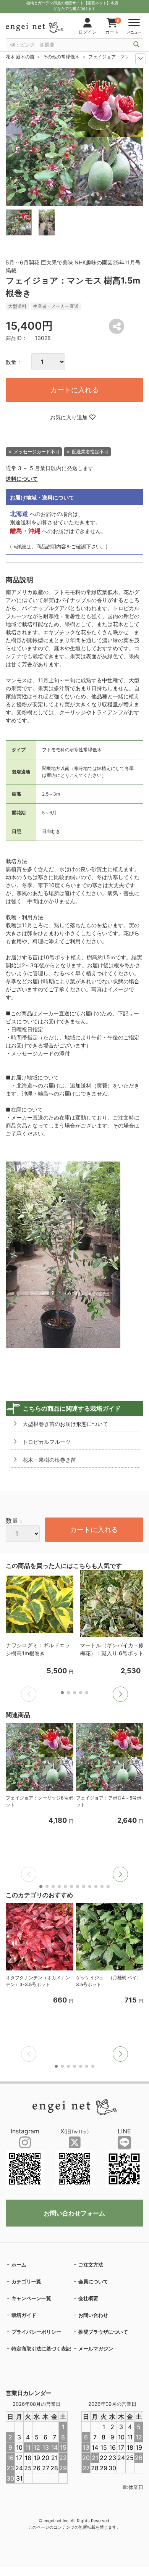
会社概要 (88, 2298)
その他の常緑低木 (61, 57)
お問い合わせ (93, 2315)
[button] (120, 1694)
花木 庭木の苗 (20, 57)
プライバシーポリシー (36, 2332)
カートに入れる (74, 390)
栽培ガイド (24, 2315)
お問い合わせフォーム (74, 2213)
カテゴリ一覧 (26, 2281)
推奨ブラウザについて (103, 2332)
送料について (22, 479)
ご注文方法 (91, 2265)
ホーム (19, 2265)
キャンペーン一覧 (31, 2298)
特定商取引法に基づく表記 (41, 2349)
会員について (93, 2281)
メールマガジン (96, 2349)
